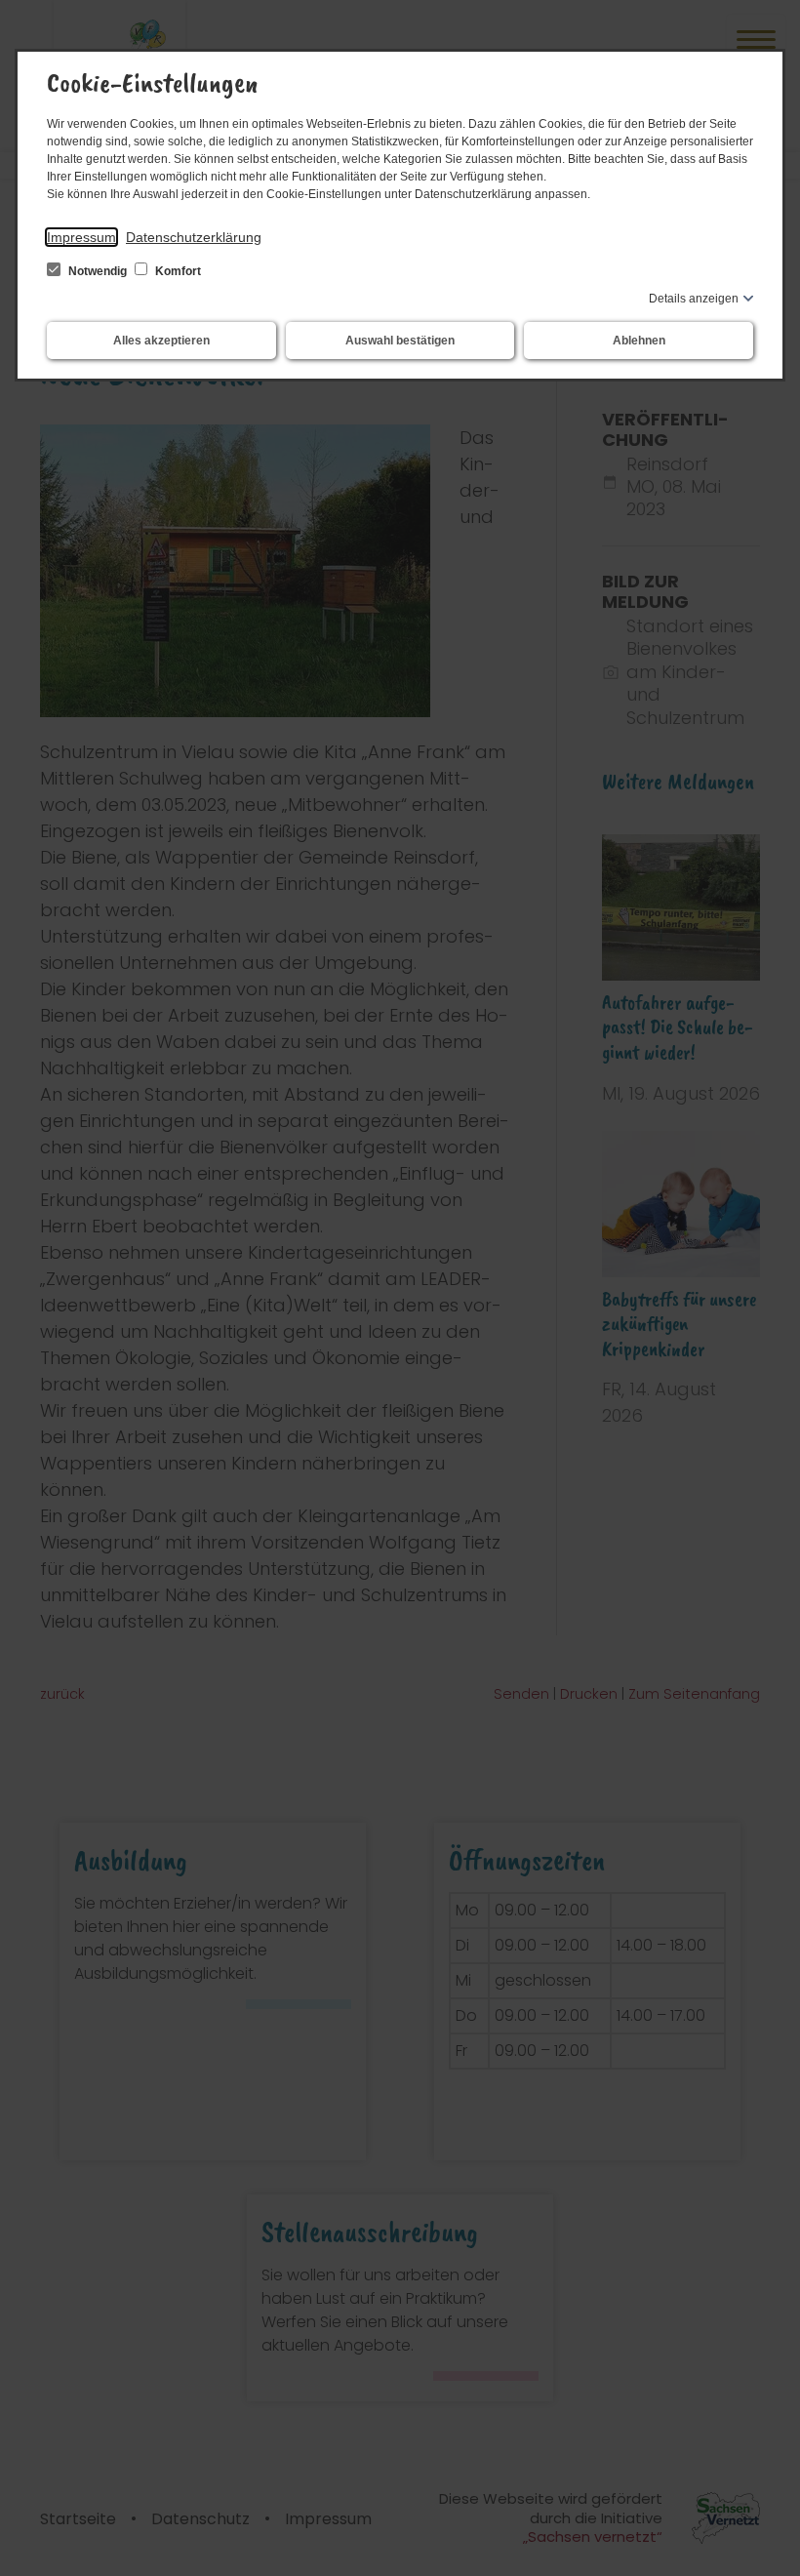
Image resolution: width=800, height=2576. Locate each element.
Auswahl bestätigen (400, 341)
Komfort (177, 271)
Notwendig (98, 271)
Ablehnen (639, 341)
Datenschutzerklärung (194, 237)
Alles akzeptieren (161, 341)
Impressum (81, 237)
